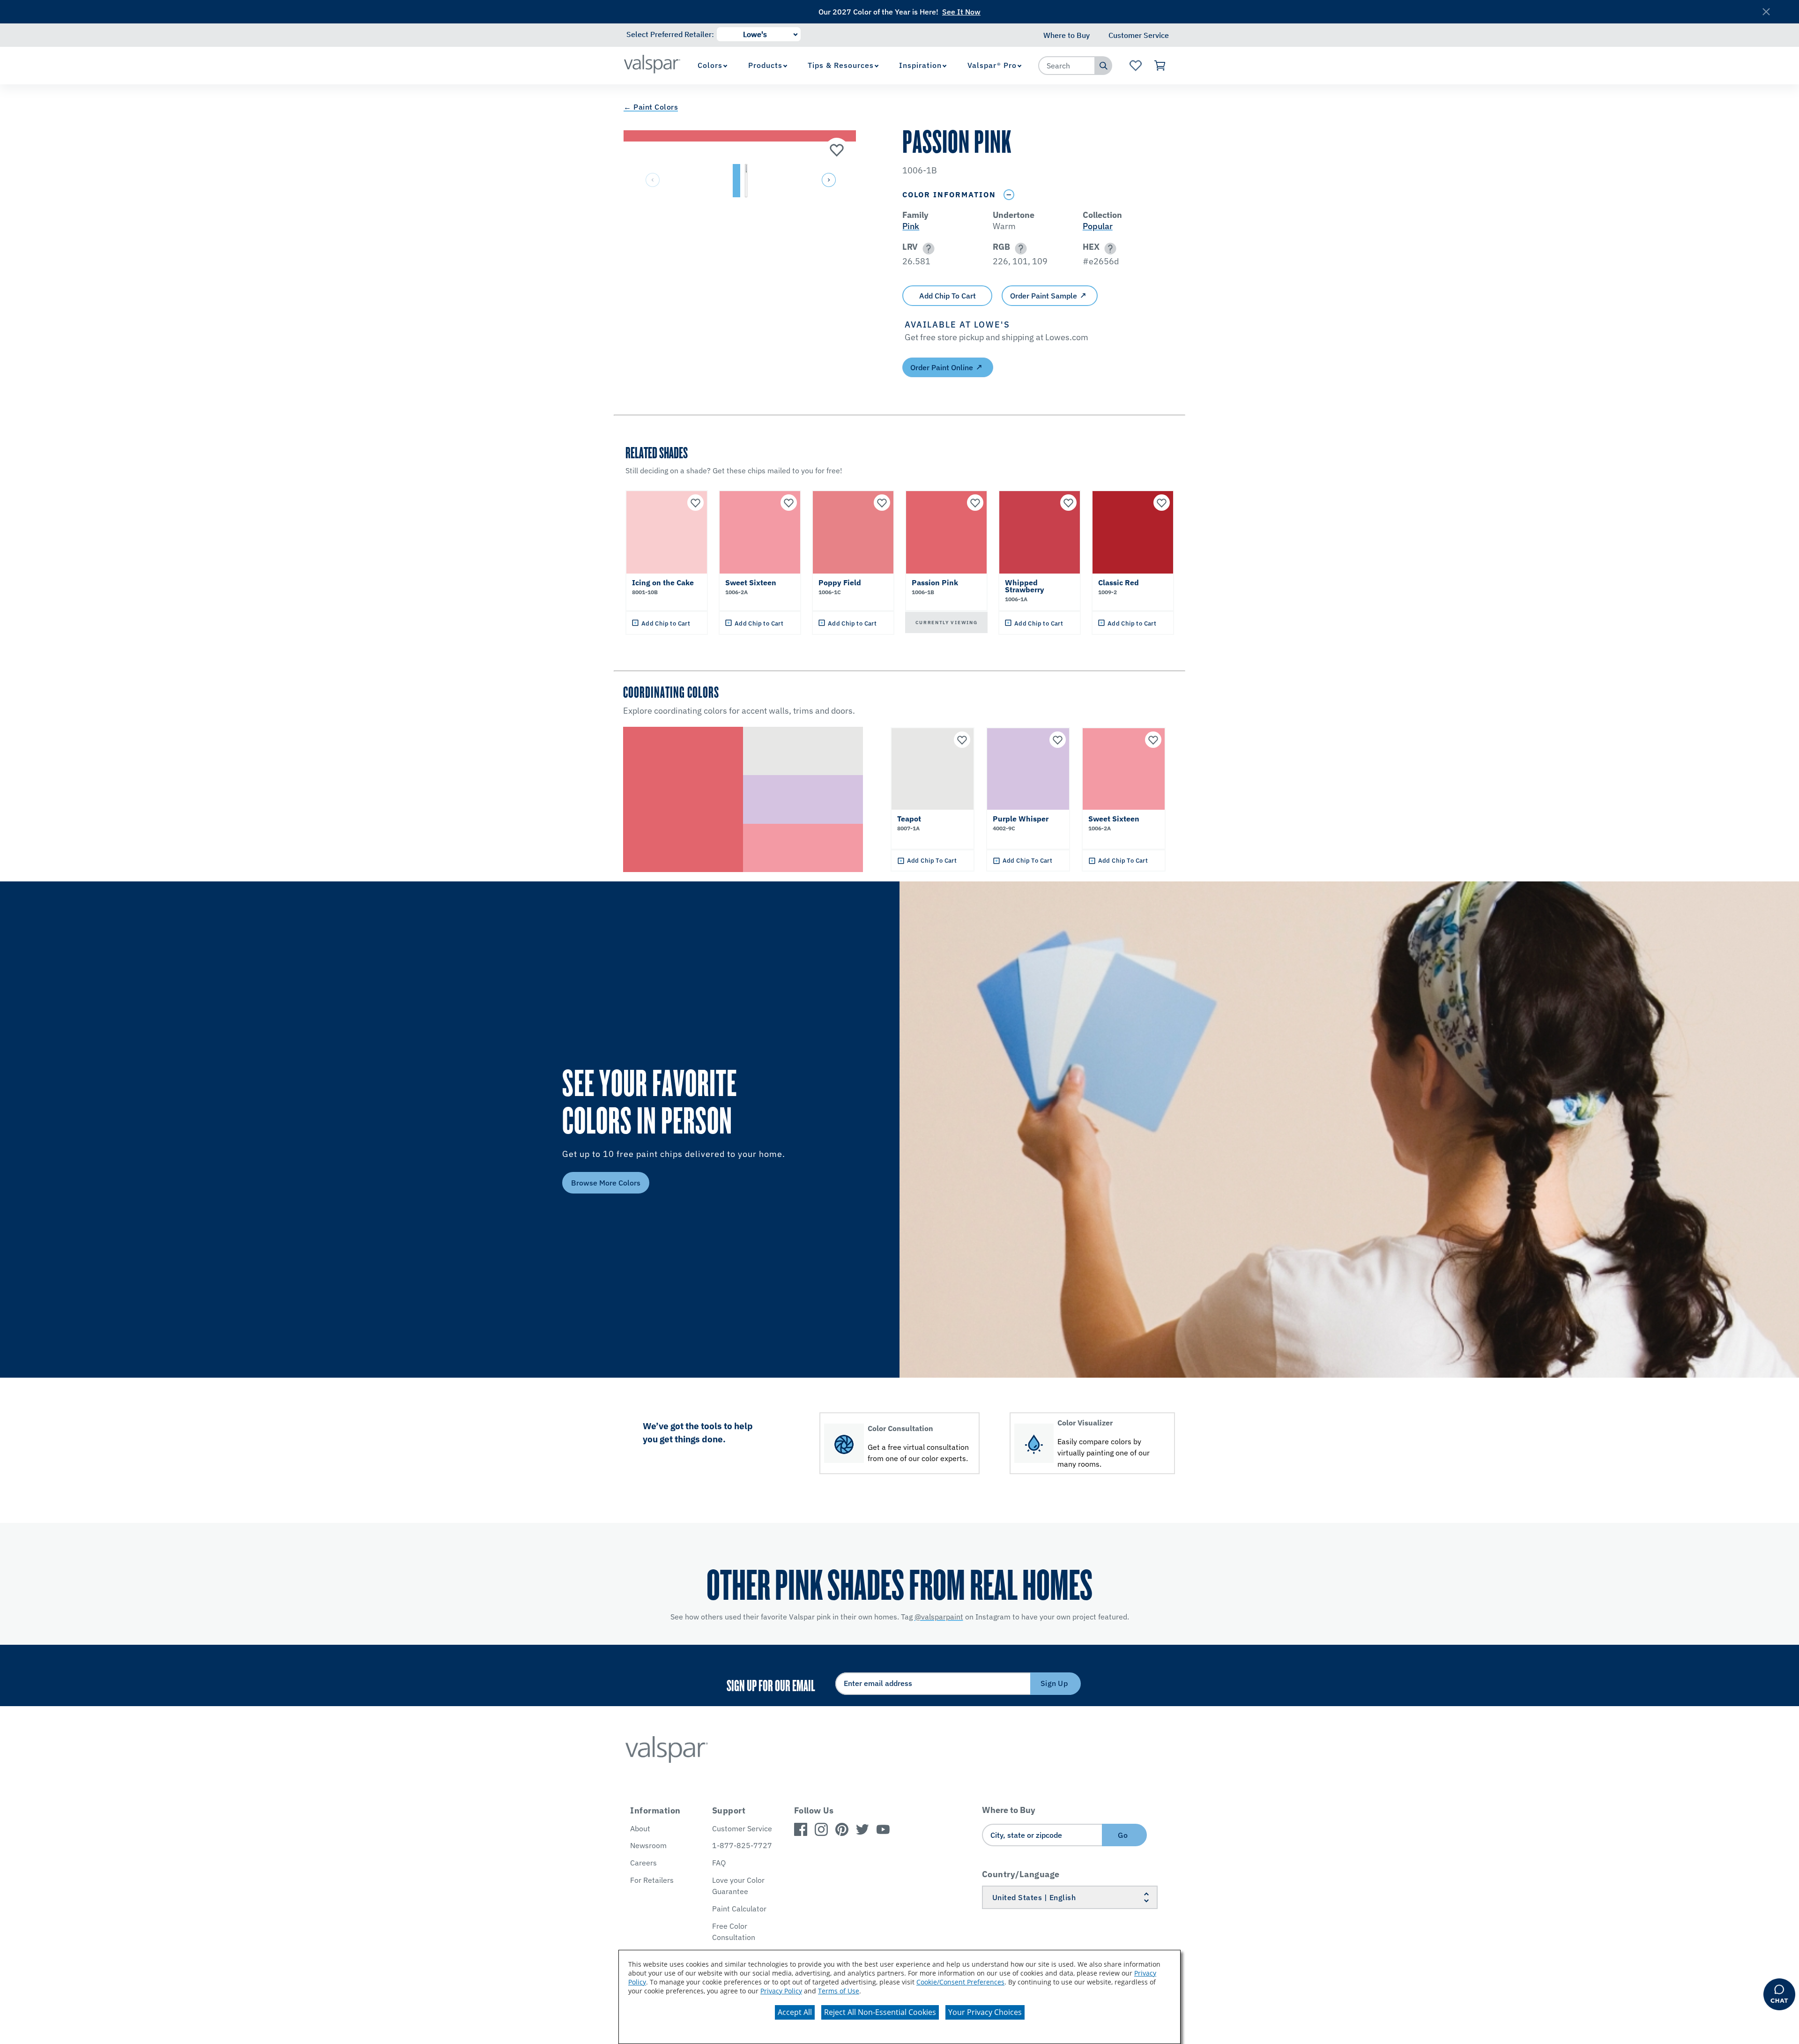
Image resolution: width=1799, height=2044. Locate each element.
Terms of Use (839, 1991)
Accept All (795, 2012)
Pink (911, 226)
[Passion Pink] (837, 149)
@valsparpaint (939, 1617)
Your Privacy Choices (985, 2012)
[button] (828, 181)
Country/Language (1021, 1874)
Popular (1098, 226)
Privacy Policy (781, 1991)
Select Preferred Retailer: (670, 34)
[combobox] (1067, 66)
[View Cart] (1160, 66)
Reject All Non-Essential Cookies (880, 2012)
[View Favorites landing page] (1135, 66)
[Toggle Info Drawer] (1009, 195)
